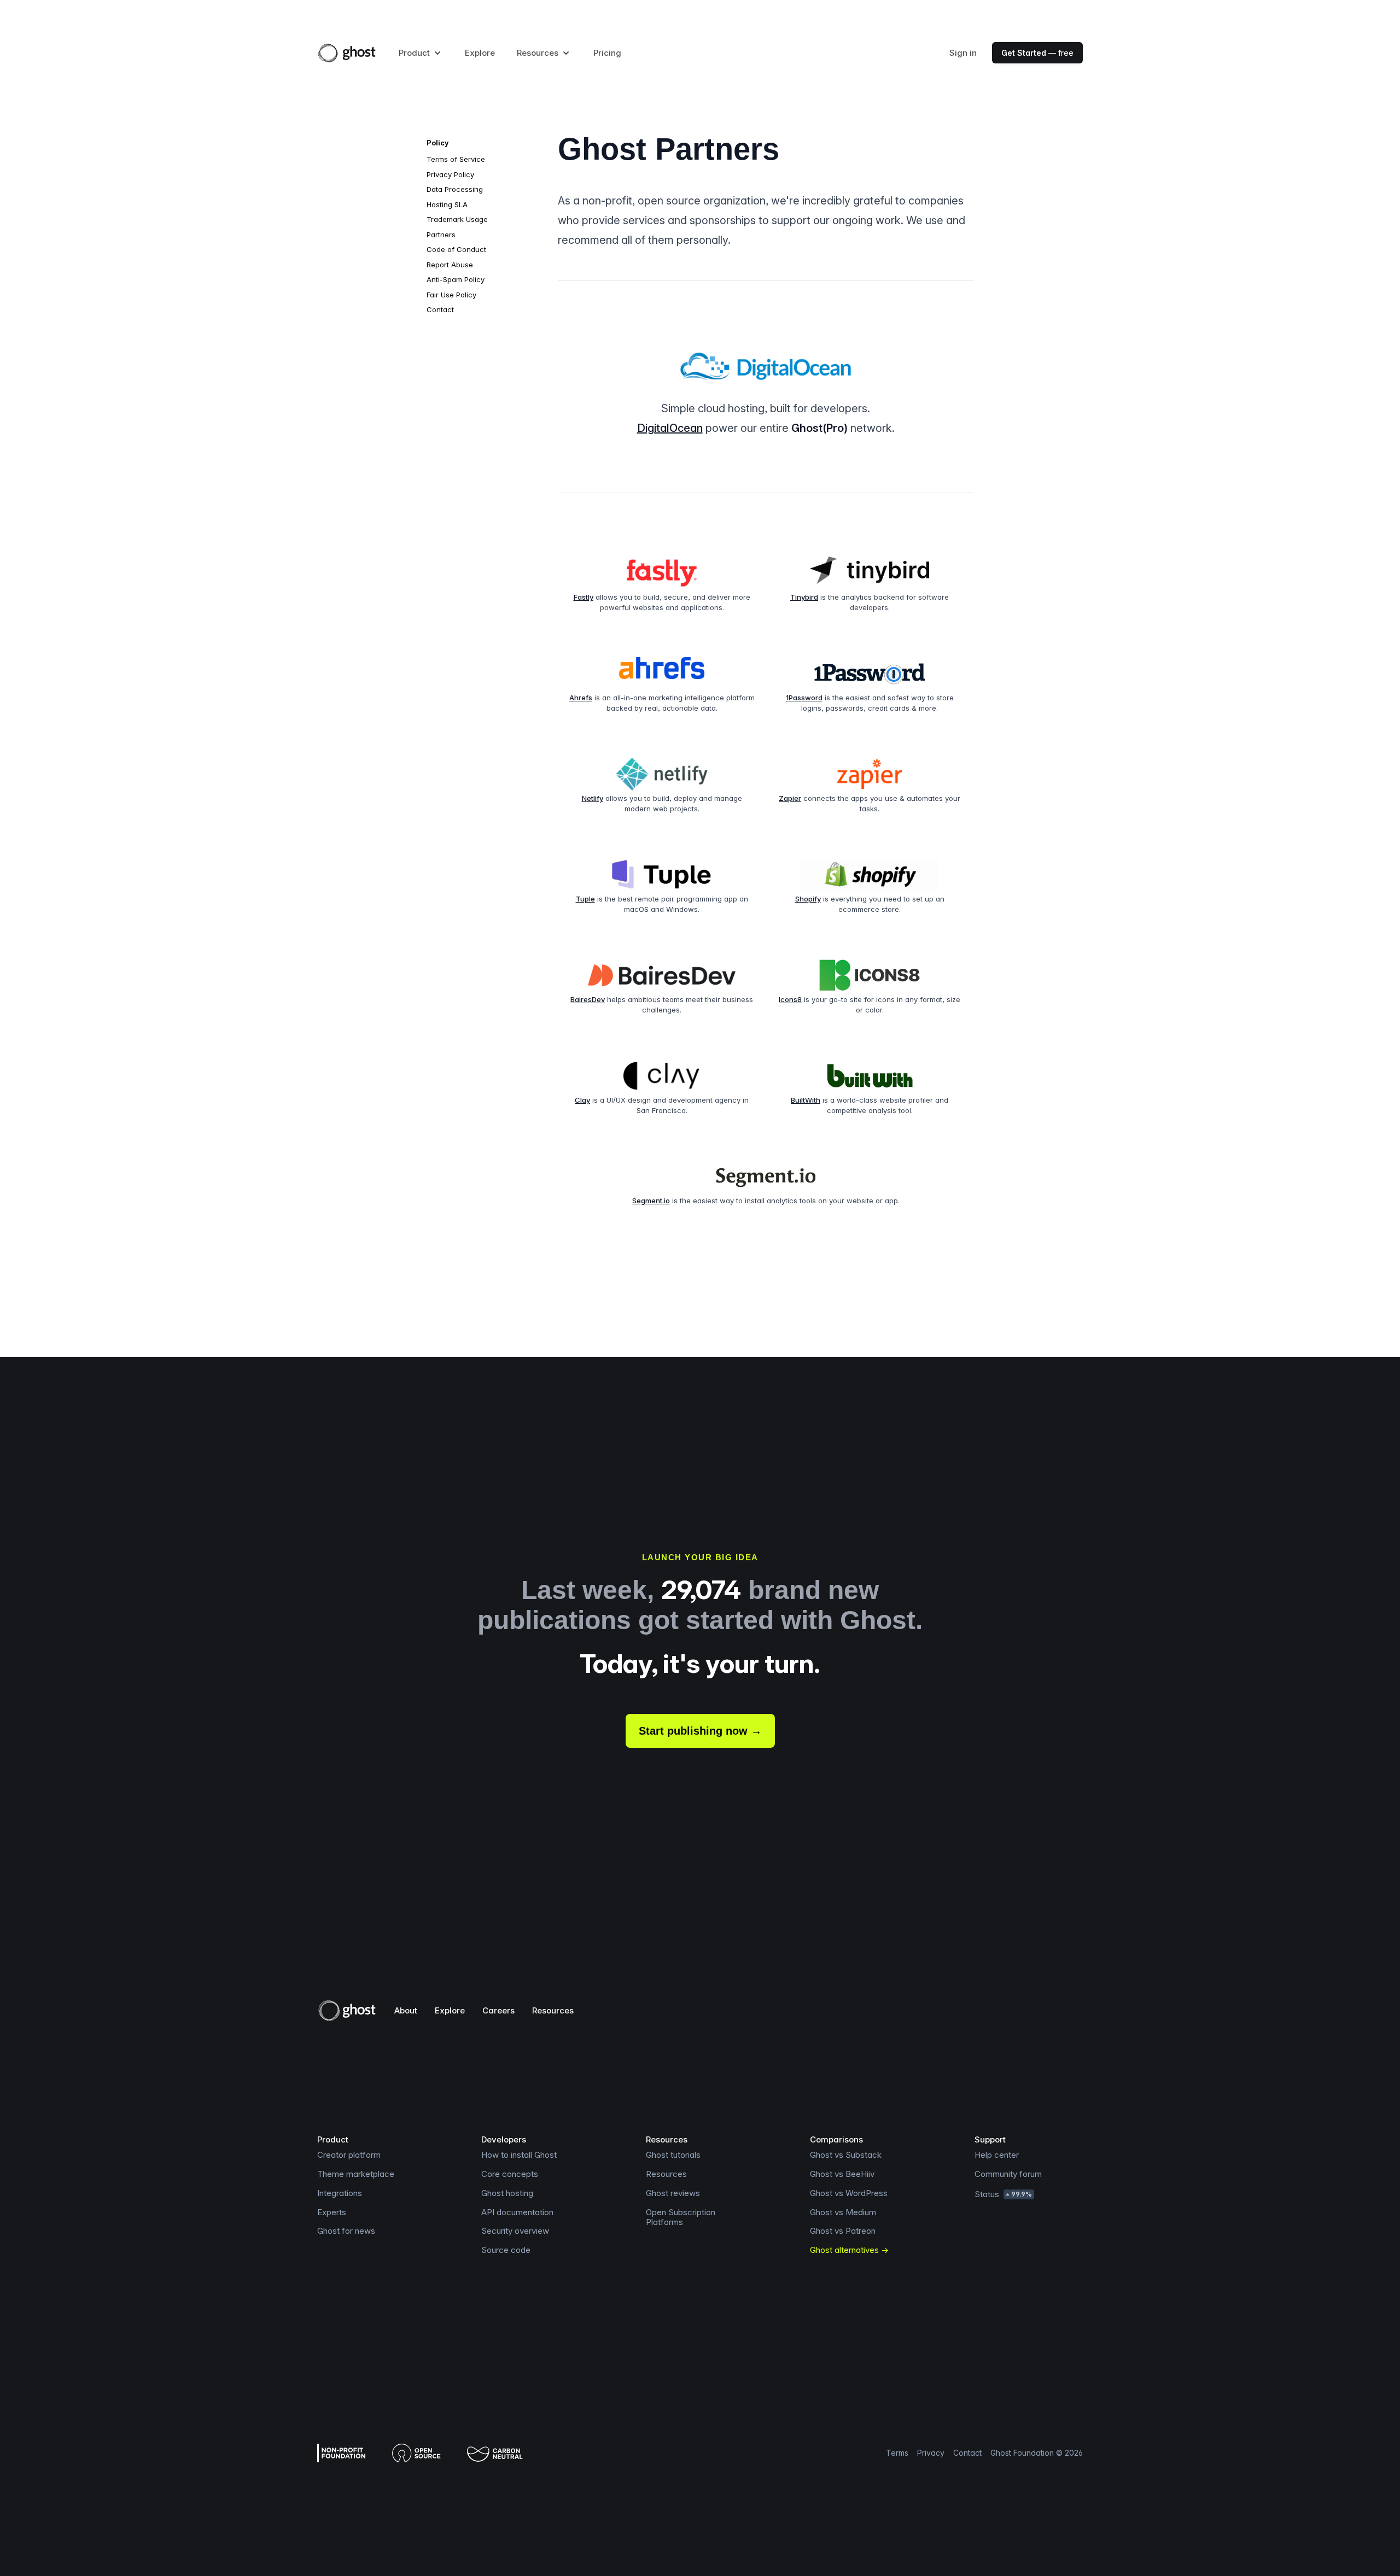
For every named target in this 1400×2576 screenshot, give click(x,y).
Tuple (585, 899)
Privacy (931, 2453)
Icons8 (790, 999)
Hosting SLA (447, 204)
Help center (997, 2155)
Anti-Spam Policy (456, 279)
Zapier (790, 798)
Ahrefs (581, 698)
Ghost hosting (507, 2193)
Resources (553, 2010)
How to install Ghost (519, 2155)
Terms (897, 2453)
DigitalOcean (670, 428)
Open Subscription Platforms (681, 2217)
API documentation (517, 2212)
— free (1037, 53)
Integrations (340, 2193)
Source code (506, 2250)
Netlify (593, 798)
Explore (480, 53)
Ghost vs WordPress (849, 2193)
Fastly (584, 597)
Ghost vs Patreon (843, 2231)
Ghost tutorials (673, 2155)
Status (1003, 2194)
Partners (441, 235)
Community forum (1008, 2174)
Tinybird (804, 597)
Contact (440, 309)
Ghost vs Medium (843, 2212)
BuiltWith (806, 1100)
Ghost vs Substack (846, 2155)
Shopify (808, 899)
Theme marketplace (356, 2174)
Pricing (607, 53)
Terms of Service (456, 159)
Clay (582, 1100)
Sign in (963, 53)
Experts (332, 2212)
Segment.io (651, 1201)
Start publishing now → (700, 1731)
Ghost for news (346, 2231)
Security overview (515, 2231)
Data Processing (455, 189)
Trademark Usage (457, 219)
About (406, 2010)
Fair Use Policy (451, 295)
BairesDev (588, 999)
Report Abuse (450, 265)
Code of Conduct (456, 249)
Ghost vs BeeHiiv (842, 2174)
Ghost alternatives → (849, 2250)
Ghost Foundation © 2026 (1037, 2453)
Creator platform (349, 2155)
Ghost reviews (673, 2193)
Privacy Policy (450, 174)
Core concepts (510, 2174)
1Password (804, 698)
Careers (498, 2010)
